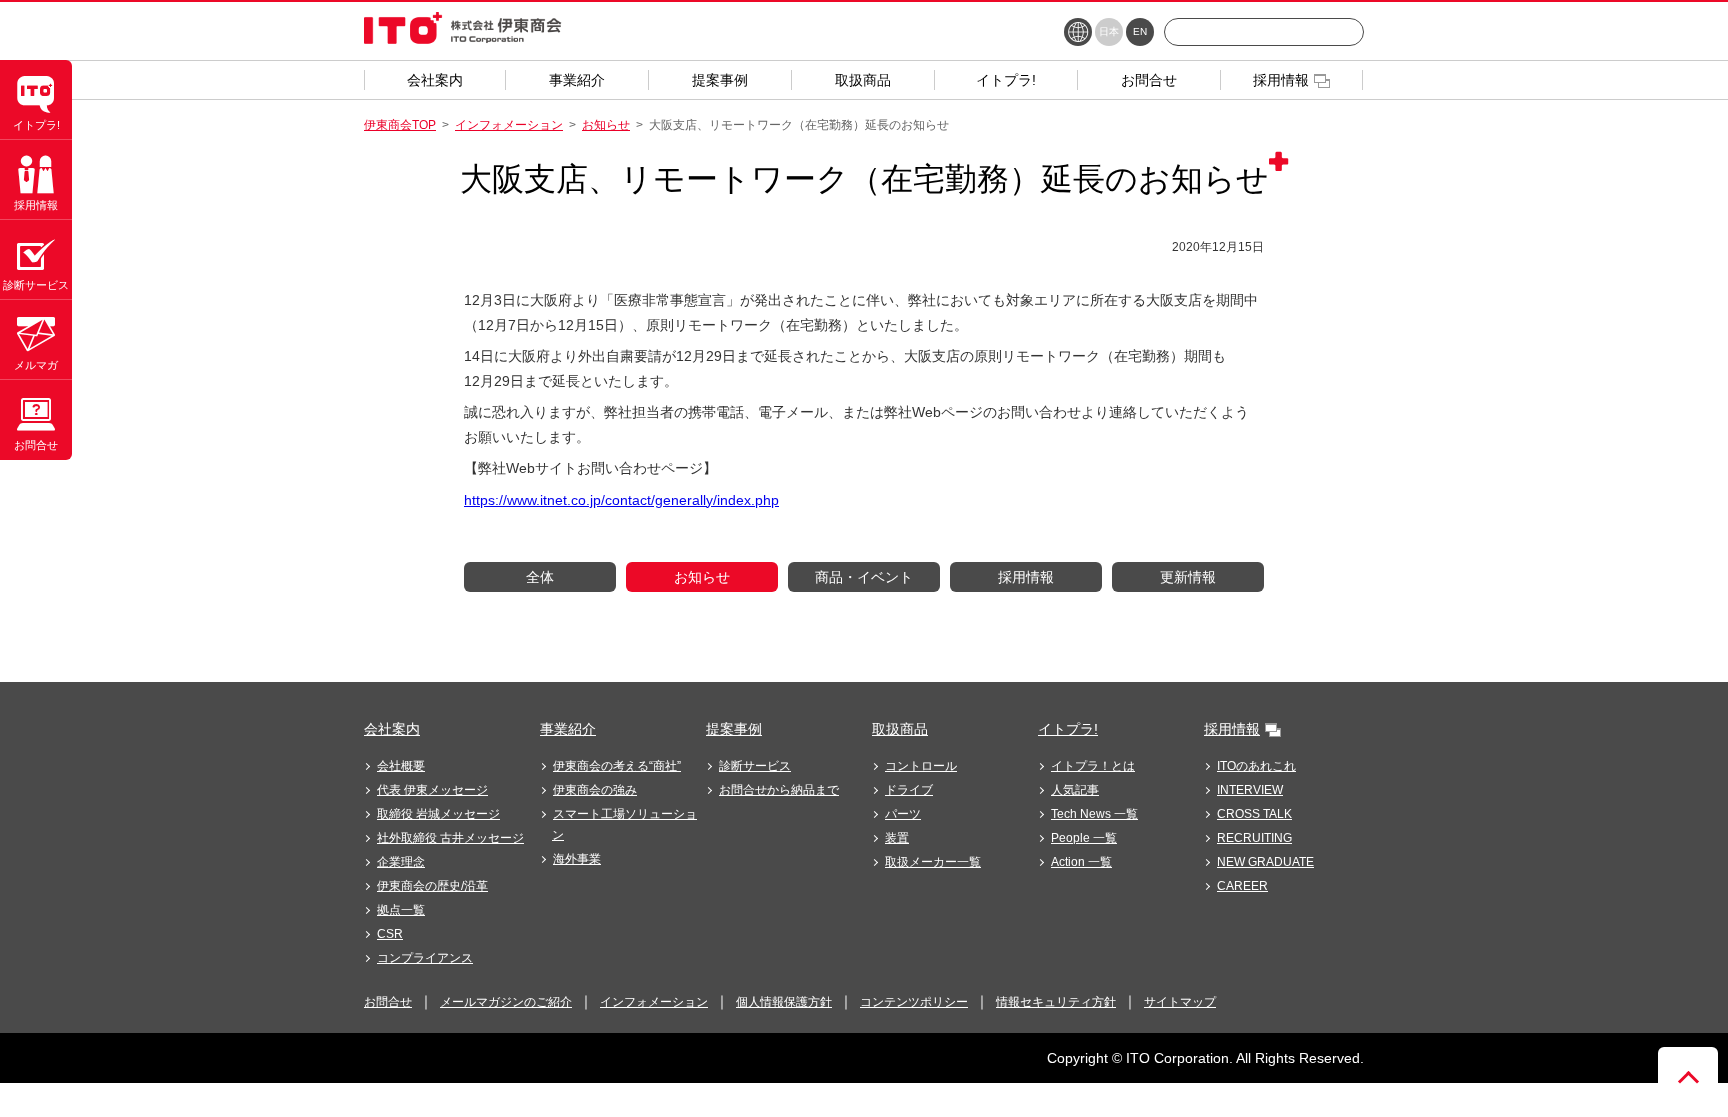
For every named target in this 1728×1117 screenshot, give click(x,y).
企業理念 (401, 862)
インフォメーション (509, 125)
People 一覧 (1084, 838)
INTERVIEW (1250, 790)
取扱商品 (900, 729)
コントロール (921, 766)
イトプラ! (1068, 729)
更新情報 (1188, 577)
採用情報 (1026, 577)
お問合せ (388, 1002)
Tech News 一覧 (1094, 814)
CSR (390, 934)
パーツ (903, 814)
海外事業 (577, 859)
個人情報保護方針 (784, 1002)
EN (1140, 31)
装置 (897, 838)
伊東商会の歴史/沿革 (432, 886)
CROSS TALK (1254, 814)
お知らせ (606, 125)
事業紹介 (568, 729)
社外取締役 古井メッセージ (450, 838)
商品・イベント (864, 577)
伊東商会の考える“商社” (617, 766)
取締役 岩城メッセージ (438, 814)
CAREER (1242, 886)
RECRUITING (1254, 838)
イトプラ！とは (1093, 766)
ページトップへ (1688, 1077)
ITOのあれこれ (1256, 766)
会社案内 (392, 729)
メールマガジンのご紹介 (506, 1002)
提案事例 (734, 729)
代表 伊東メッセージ (432, 790)
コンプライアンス (425, 958)
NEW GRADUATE (1265, 862)
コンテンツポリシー (914, 1002)
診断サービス (755, 766)
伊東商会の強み (595, 790)
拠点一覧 (401, 910)
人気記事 (1075, 790)
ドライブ (909, 790)
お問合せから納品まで (779, 790)
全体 (540, 577)
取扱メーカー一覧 (933, 862)
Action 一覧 (1081, 862)
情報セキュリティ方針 (1056, 1002)
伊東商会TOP (400, 125)
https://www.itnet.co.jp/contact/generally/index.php (621, 500)
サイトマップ (1180, 1002)
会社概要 (401, 766)
